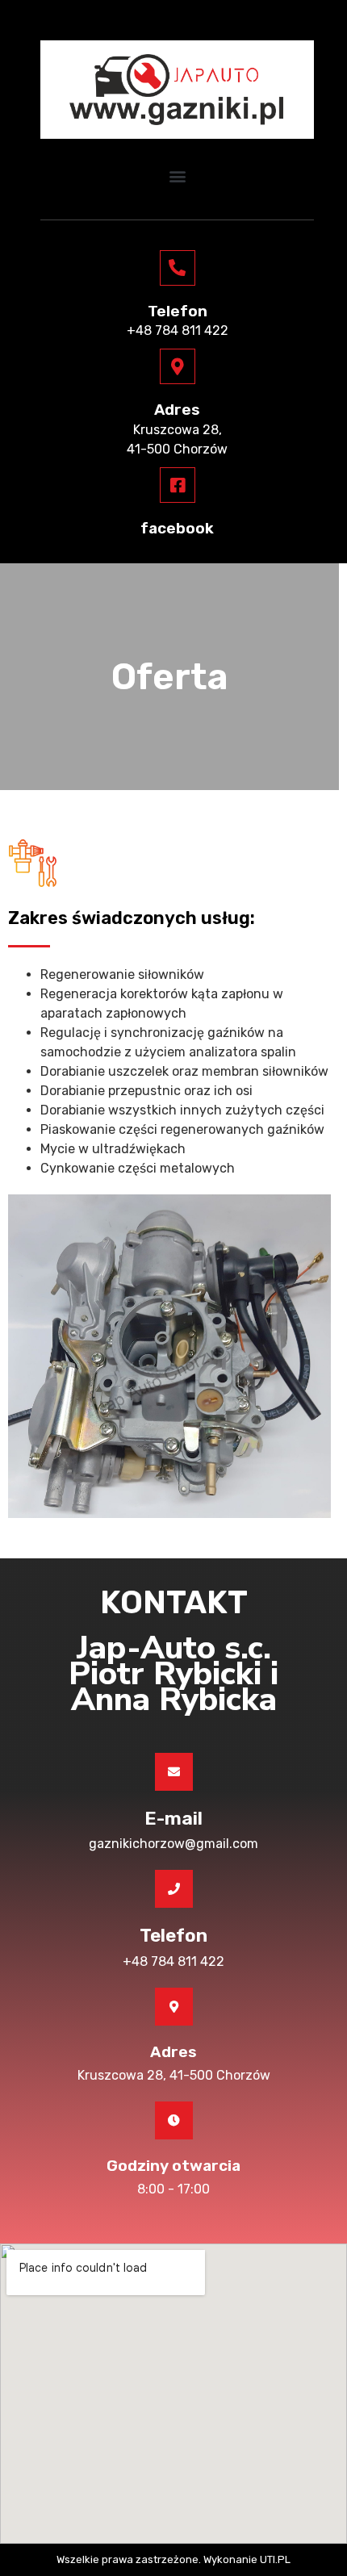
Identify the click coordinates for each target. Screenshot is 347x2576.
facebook (177, 528)
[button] (177, 176)
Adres (177, 410)
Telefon (178, 311)
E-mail (173, 1818)
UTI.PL (275, 2559)
